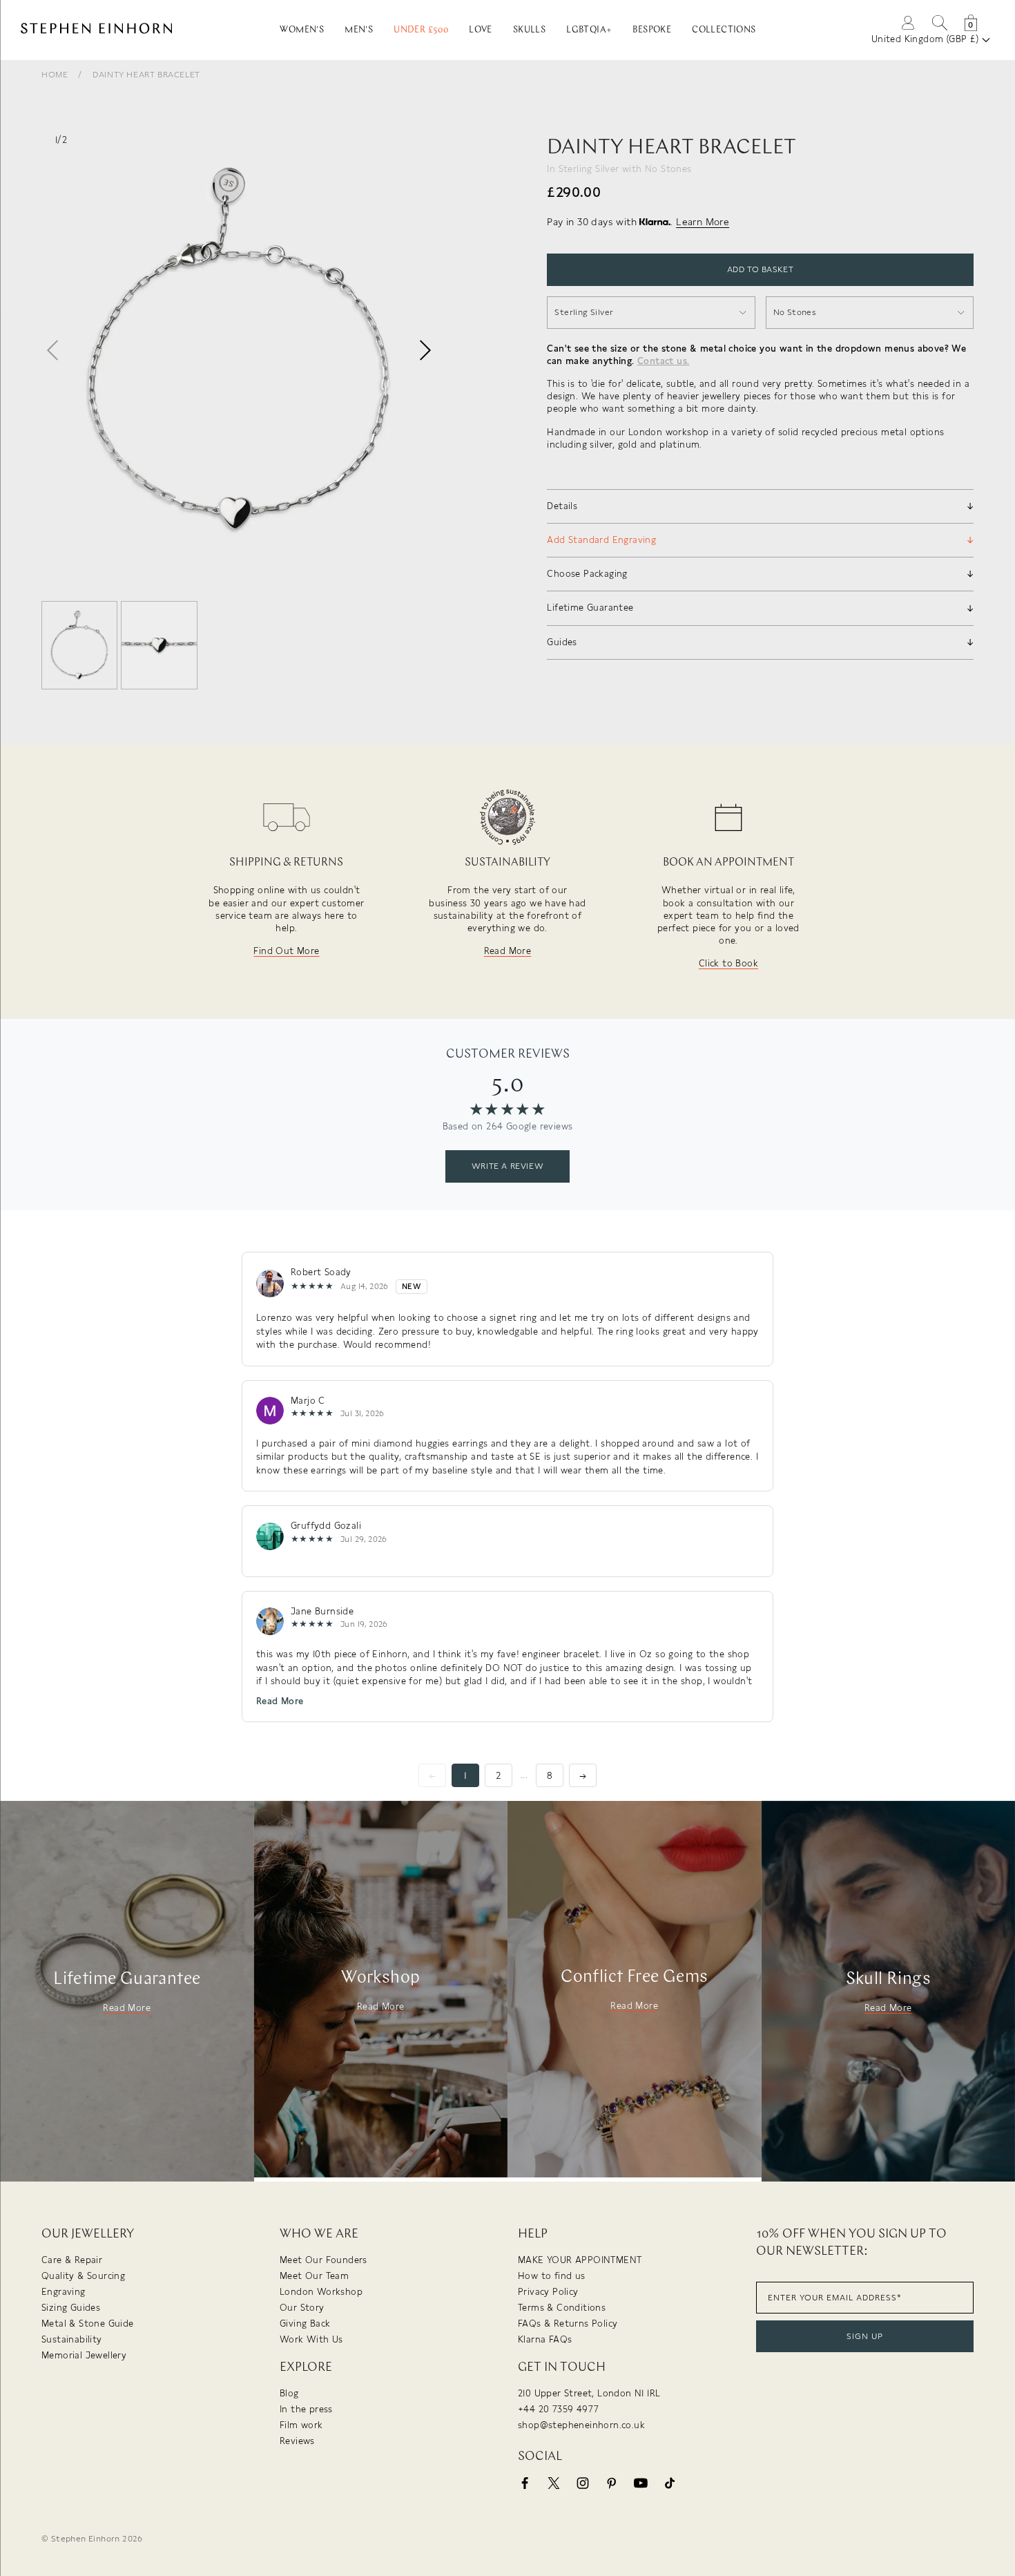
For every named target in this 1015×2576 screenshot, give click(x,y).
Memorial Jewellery (84, 2355)
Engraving (64, 2292)
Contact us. (663, 361)
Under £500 (421, 30)
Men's (359, 30)
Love (481, 30)
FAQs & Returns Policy (568, 2324)
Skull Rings (888, 1979)
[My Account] (908, 22)
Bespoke (652, 30)
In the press (306, 2409)
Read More (508, 951)
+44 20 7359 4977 (558, 2409)
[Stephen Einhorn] (129, 30)
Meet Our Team (314, 2276)
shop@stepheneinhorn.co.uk (581, 2425)
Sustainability (72, 2339)
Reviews (297, 2441)
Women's (302, 30)
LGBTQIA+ (589, 30)
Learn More (703, 222)
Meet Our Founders (323, 2260)
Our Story (302, 2308)
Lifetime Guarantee (127, 1979)
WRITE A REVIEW (507, 1166)
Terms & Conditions (562, 2308)
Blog (289, 2393)
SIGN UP (865, 2336)
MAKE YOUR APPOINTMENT (580, 2260)
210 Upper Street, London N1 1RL (589, 2393)
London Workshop (321, 2292)
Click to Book (728, 963)
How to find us (552, 2276)
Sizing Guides (71, 2308)
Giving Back (305, 2324)
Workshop (380, 1977)
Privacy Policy (548, 2292)
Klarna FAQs (545, 2339)
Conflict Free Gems (634, 1977)
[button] (425, 350)
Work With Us (311, 2339)
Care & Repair (72, 2260)
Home (55, 75)
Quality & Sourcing (83, 2276)
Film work (301, 2425)
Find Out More (286, 951)
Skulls (529, 30)
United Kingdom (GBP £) (927, 39)
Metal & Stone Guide (88, 2324)
